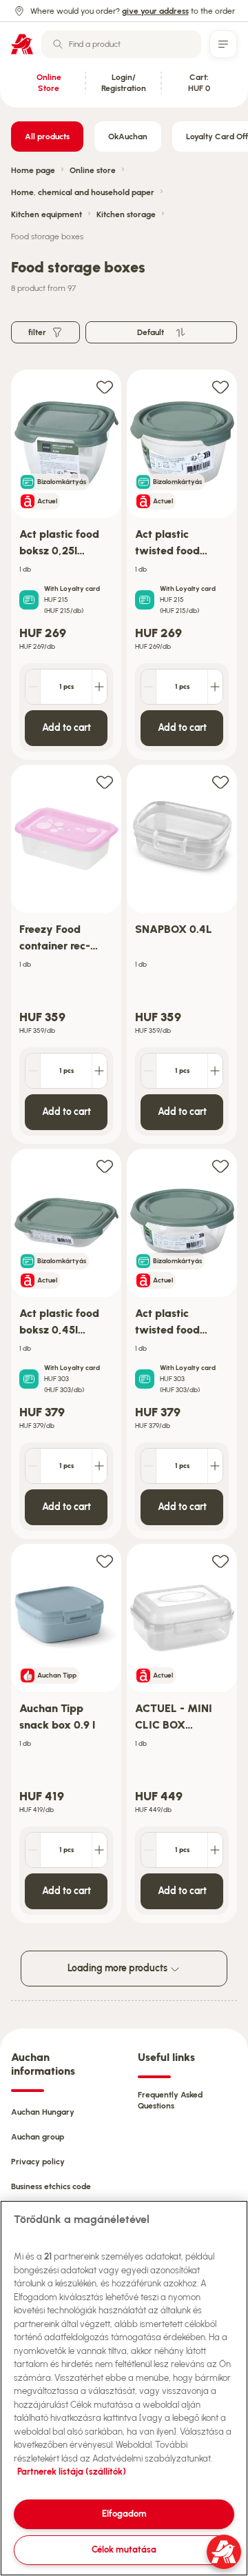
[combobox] (121, 44)
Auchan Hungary (43, 2112)
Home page (33, 170)
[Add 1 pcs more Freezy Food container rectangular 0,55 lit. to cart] (99, 1071)
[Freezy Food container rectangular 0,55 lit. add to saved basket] (105, 782)
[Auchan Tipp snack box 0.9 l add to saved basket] (105, 1561)
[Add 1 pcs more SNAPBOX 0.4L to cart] (215, 1071)
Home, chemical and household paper (83, 192)
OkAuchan (128, 137)
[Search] (58, 44)
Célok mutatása (124, 2549)
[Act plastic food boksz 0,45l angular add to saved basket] (105, 1166)
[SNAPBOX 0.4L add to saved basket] (220, 782)
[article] (66, 565)
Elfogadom (124, 2514)
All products (47, 137)
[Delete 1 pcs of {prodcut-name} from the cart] (33, 687)
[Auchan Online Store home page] (22, 44)
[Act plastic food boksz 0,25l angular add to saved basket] (105, 386)
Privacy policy (38, 2162)
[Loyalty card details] (29, 600)
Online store (93, 170)
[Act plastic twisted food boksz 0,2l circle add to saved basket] (220, 386)
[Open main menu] (223, 44)
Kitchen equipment (46, 214)
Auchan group (38, 2137)
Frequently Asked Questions (170, 2100)
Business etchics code (51, 2186)
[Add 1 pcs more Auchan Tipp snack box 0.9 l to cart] (99, 1850)
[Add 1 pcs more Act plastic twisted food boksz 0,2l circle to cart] (215, 687)
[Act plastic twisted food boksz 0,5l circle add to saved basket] (220, 1166)
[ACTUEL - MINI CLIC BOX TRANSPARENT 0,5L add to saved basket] (220, 1561)
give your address (155, 11)
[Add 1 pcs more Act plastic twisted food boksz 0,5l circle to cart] (215, 1466)
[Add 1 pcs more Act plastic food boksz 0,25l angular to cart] (99, 687)
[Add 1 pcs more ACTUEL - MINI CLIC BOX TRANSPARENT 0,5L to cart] (215, 1850)
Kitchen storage (126, 214)
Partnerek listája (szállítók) (72, 2472)
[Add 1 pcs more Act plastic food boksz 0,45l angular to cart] (99, 1466)
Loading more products (118, 1968)
